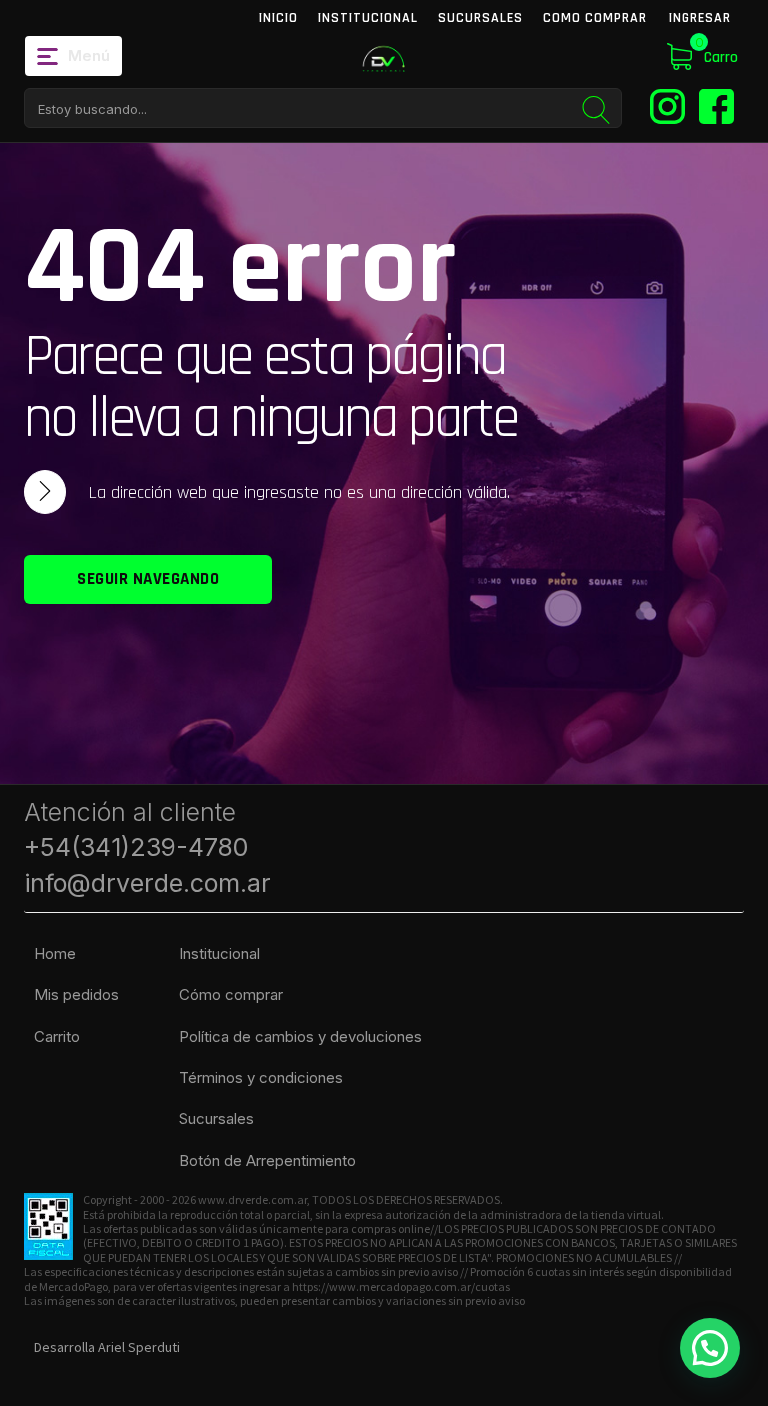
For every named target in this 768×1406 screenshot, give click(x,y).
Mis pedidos (76, 994)
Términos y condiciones (261, 1077)
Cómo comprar (231, 994)
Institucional (368, 18)
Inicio (278, 18)
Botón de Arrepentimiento (267, 1160)
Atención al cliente (147, 847)
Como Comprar (595, 18)
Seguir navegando (148, 579)
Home (55, 953)
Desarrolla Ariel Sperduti (107, 1347)
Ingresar (700, 18)
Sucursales (480, 18)
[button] (710, 1348)
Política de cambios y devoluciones (300, 1036)
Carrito (57, 1036)
